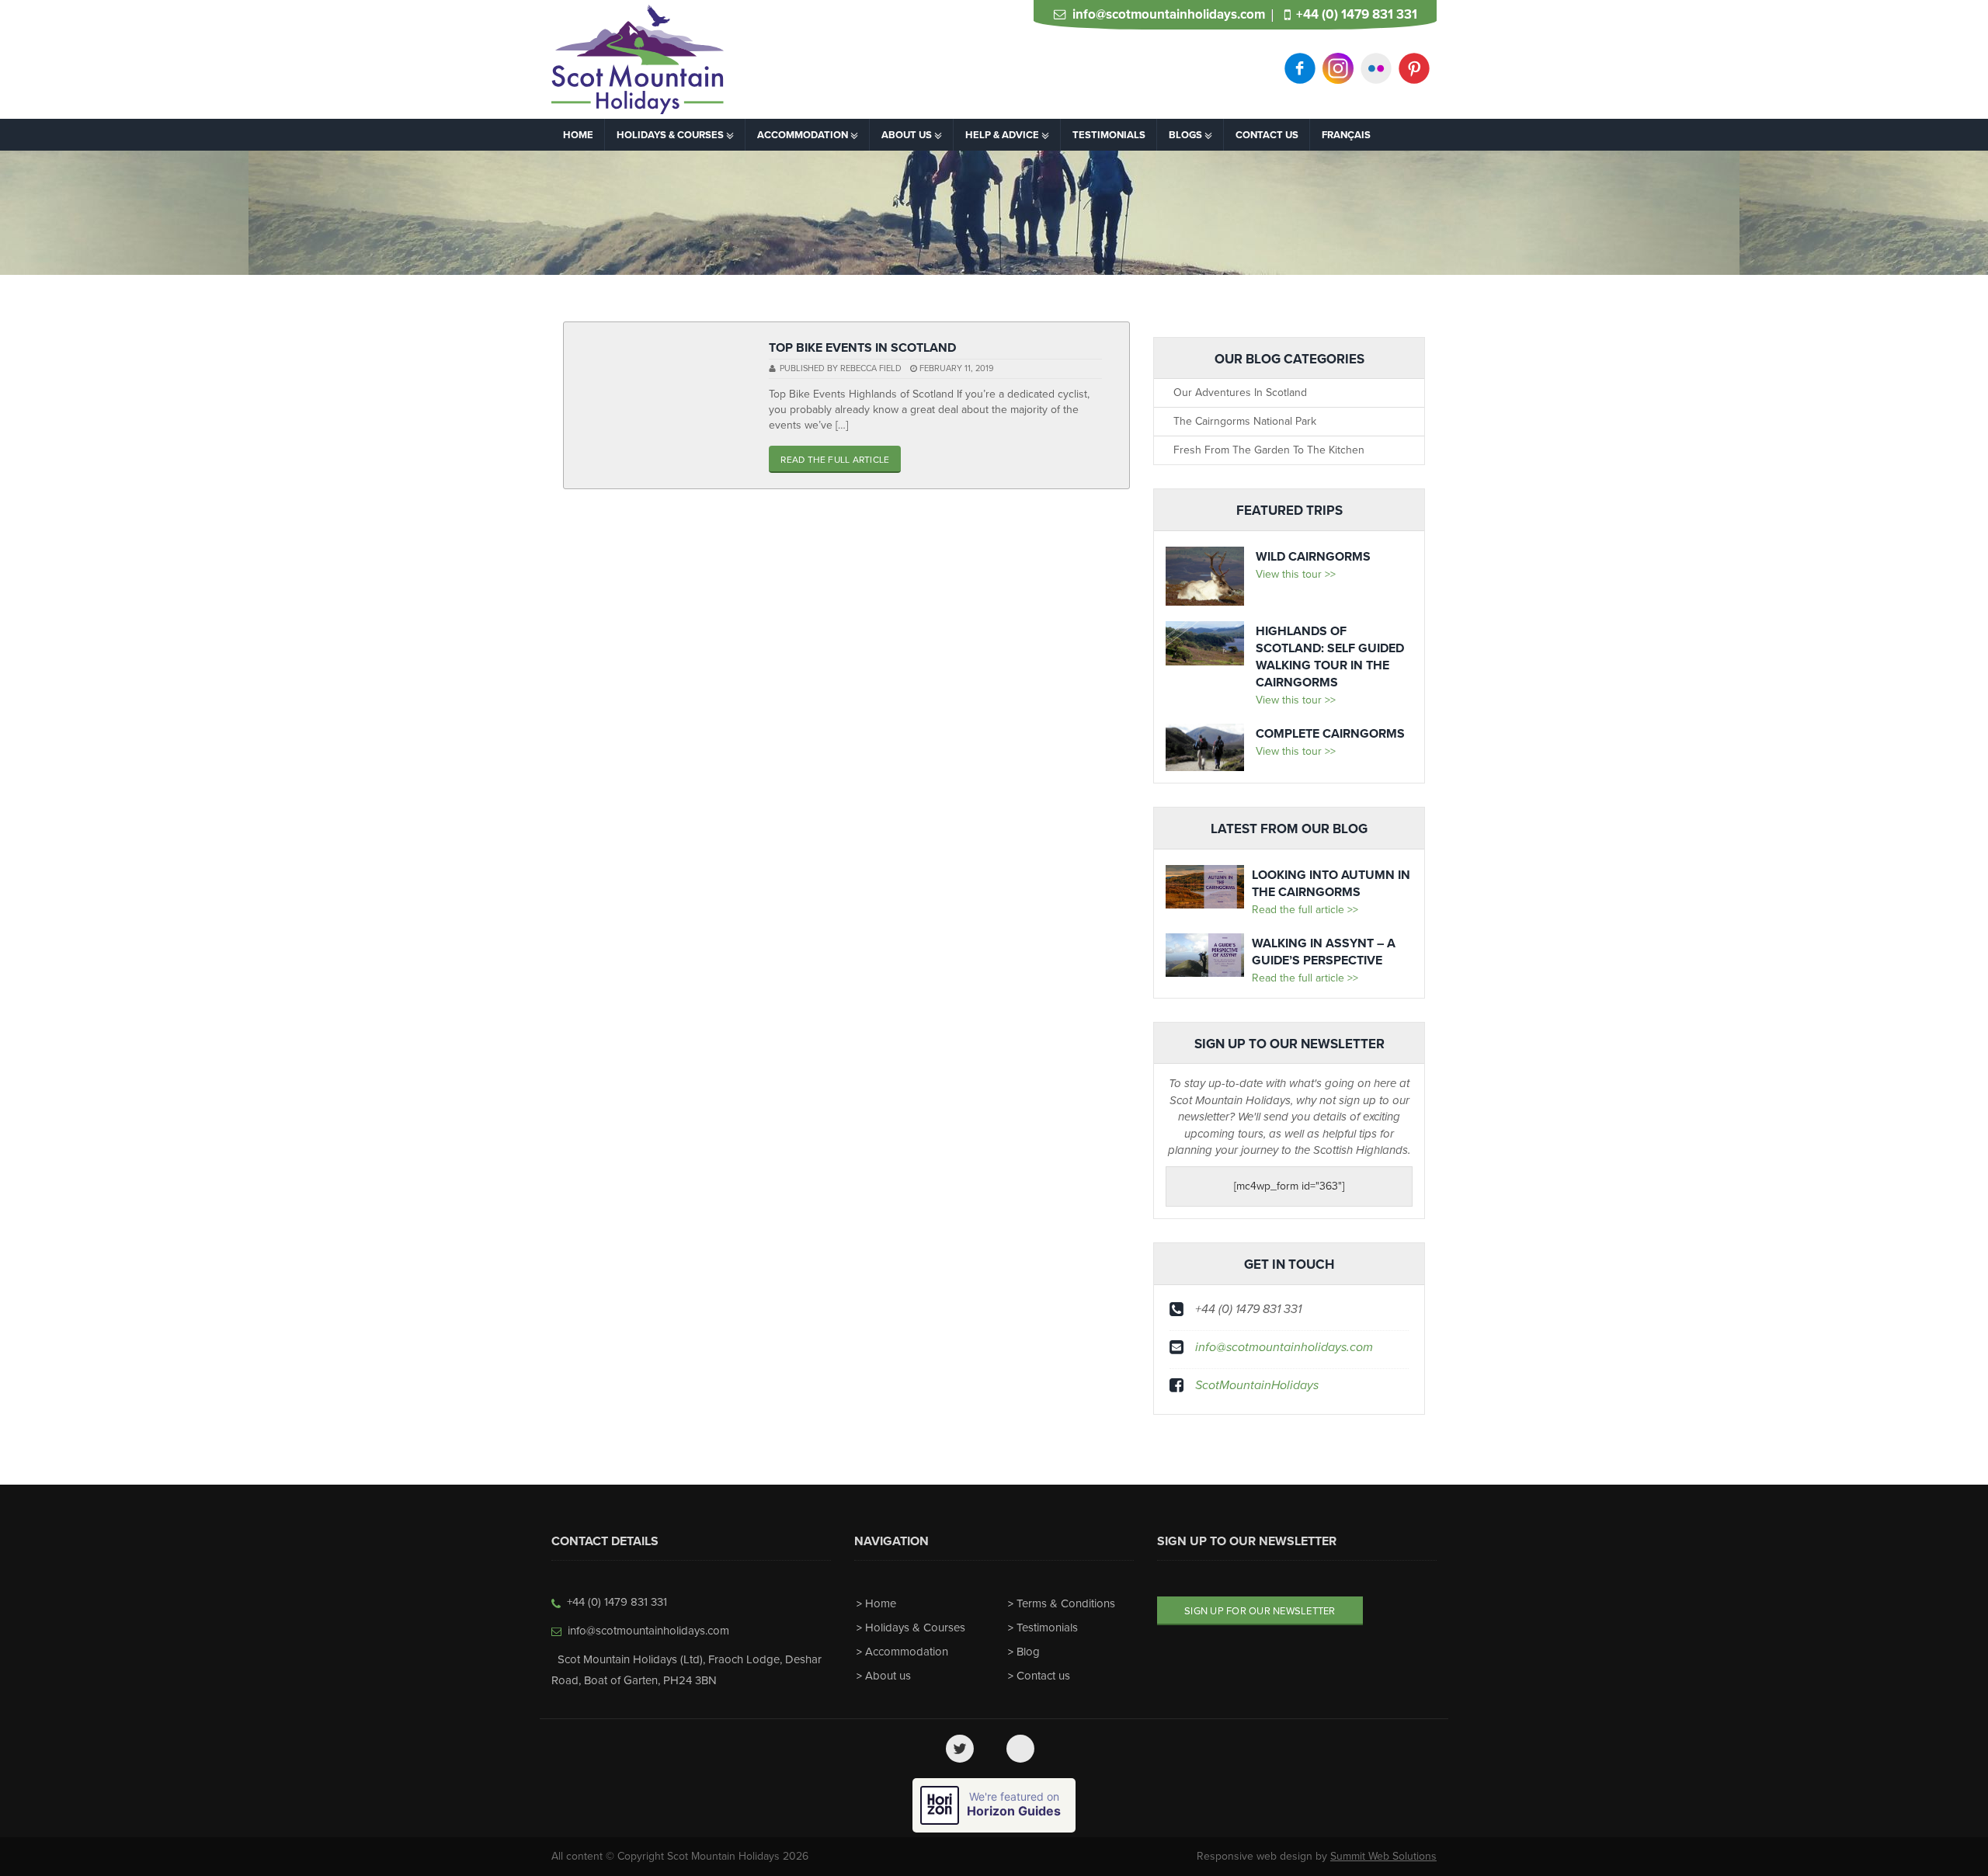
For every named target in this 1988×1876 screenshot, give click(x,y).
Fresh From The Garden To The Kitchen (1269, 450)
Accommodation (907, 1652)
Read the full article (835, 460)
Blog (1028, 1652)
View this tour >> (1296, 574)
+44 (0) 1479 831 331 (1357, 14)
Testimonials (1047, 1628)
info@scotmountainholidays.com (1169, 14)
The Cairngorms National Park (1245, 421)
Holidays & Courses (915, 1628)
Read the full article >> (1305, 910)
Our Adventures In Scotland (1240, 393)
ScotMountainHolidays (1257, 1385)
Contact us (1043, 1676)
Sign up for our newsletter (1260, 1611)
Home (881, 1603)
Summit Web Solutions (1383, 1856)
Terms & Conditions (1066, 1603)
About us (888, 1676)
